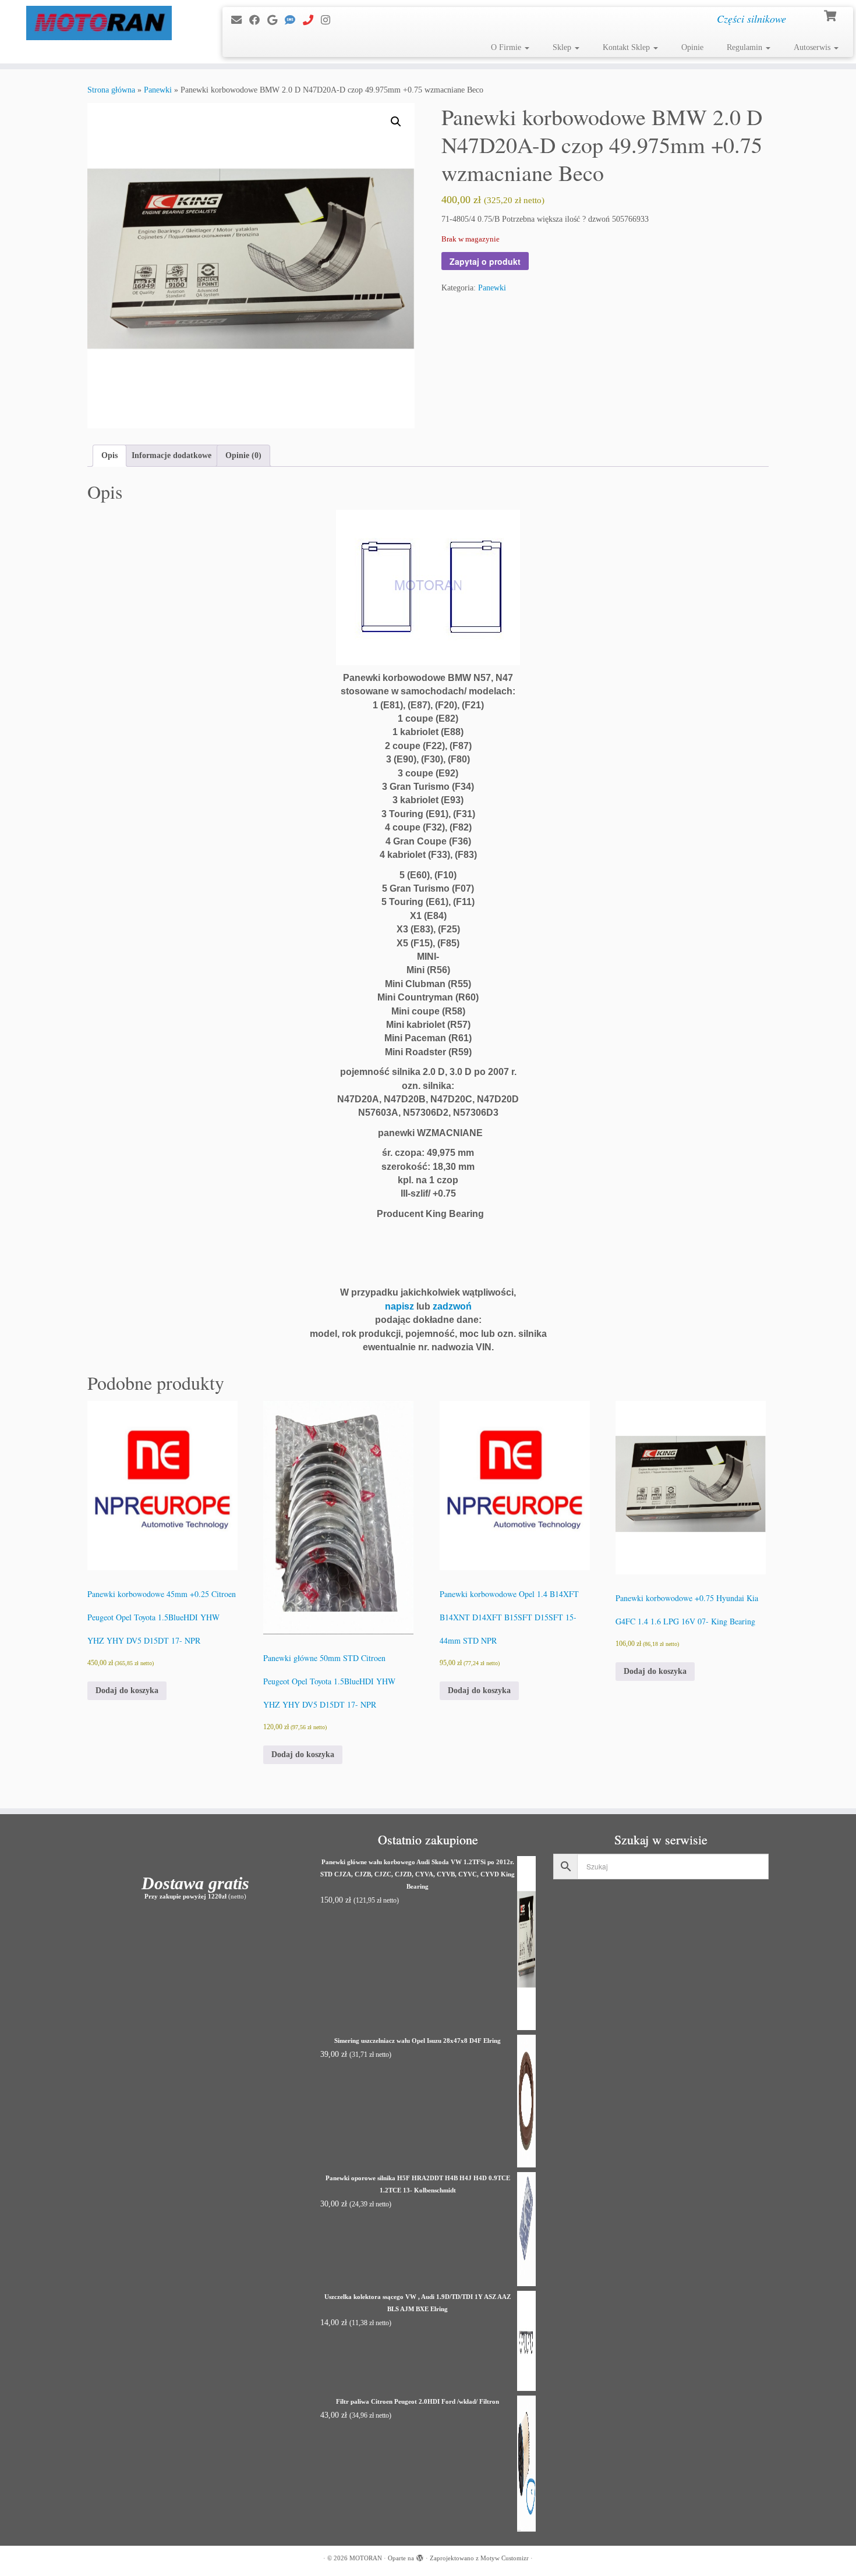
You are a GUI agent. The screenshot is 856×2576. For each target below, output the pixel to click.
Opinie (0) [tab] (243, 455)
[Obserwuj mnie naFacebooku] (258, 20)
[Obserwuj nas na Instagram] (329, 20)
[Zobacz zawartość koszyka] (831, 15)
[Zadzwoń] (312, 20)
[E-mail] (240, 20)
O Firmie (507, 47)
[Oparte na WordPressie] (420, 2556)
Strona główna (111, 90)
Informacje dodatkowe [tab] (171, 455)
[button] (396, 122)
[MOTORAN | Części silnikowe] (99, 23)
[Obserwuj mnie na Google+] (276, 20)
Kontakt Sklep (627, 47)
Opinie (692, 47)
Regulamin (746, 47)
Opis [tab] (109, 455)
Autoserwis (813, 47)
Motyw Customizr (505, 2558)
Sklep (563, 47)
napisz (399, 1306)
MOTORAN (366, 2558)
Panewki (158, 90)
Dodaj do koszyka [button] (127, 1690)
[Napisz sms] (294, 20)
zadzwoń (452, 1306)
